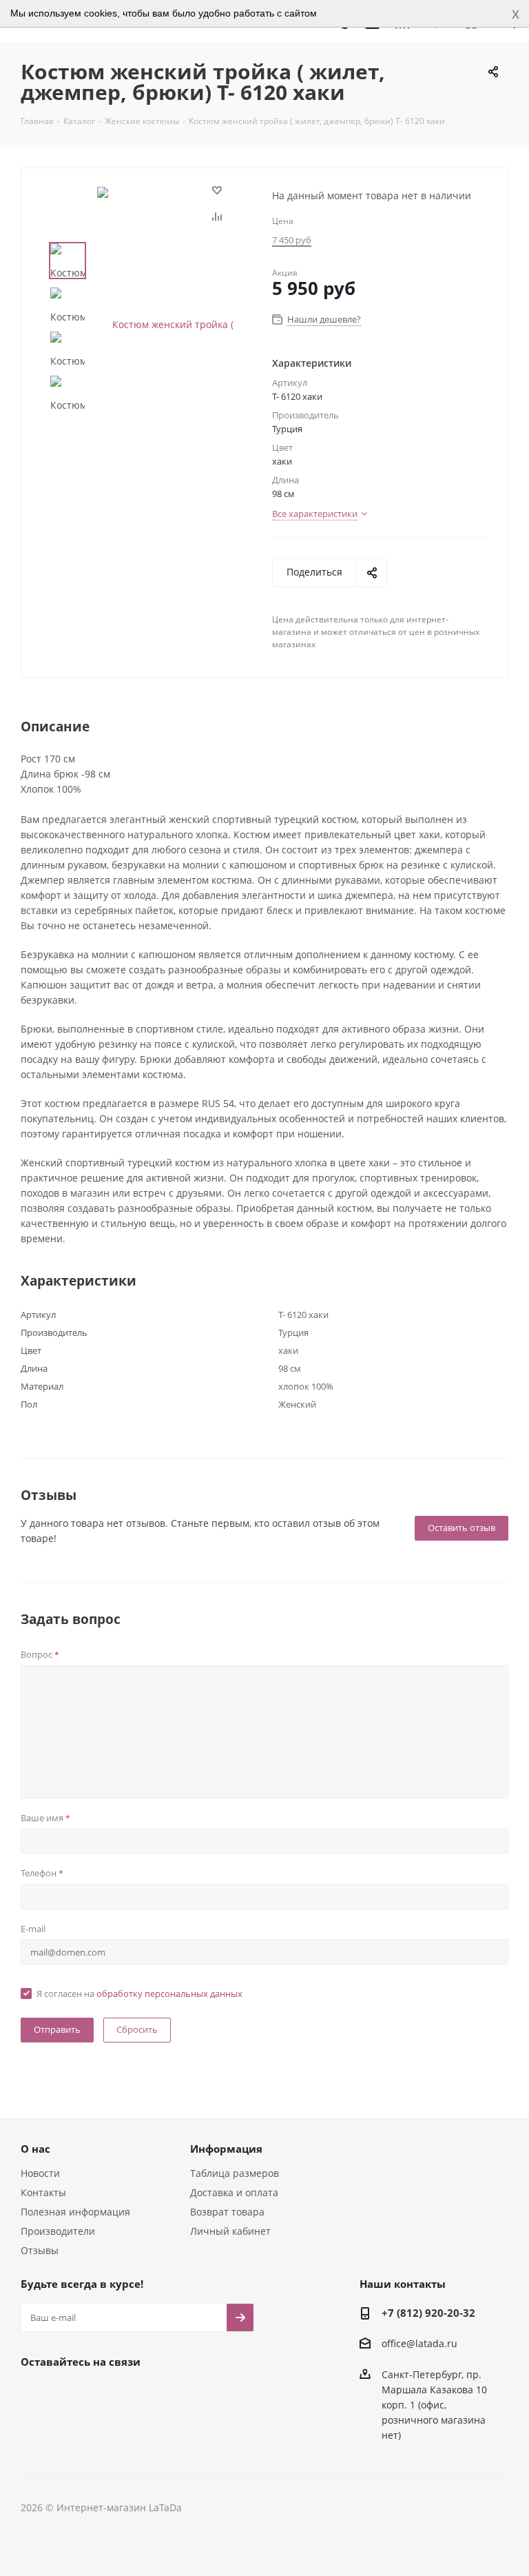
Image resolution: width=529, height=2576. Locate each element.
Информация (226, 2149)
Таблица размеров (235, 2173)
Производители (58, 2231)
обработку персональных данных (169, 1994)
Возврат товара (227, 2212)
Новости (40, 2173)
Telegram (69, 2393)
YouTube (103, 2393)
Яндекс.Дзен (138, 2393)
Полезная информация (75, 2212)
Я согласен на (139, 1994)
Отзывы (40, 2250)
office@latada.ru (419, 2344)
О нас (35, 2149)
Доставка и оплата (234, 2192)
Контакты (43, 2192)
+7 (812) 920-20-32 (428, 2313)
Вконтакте (34, 2393)
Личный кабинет (230, 2231)
